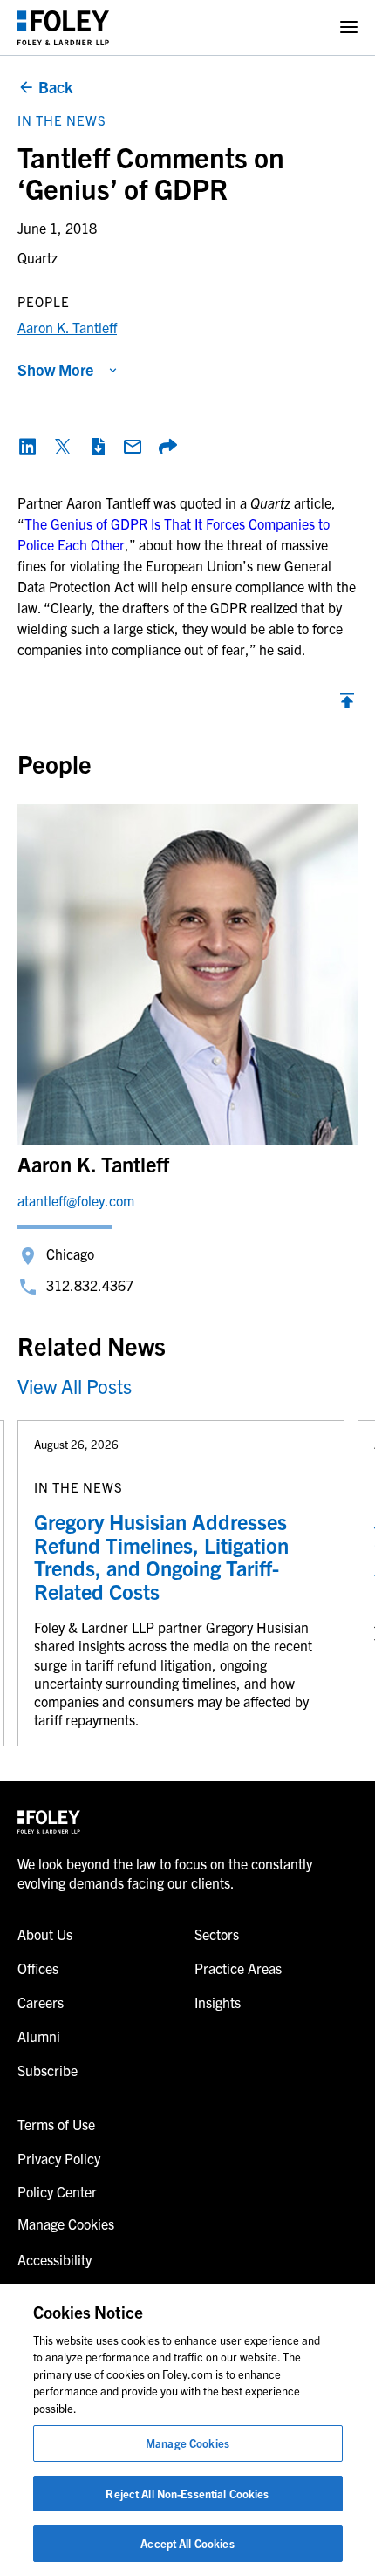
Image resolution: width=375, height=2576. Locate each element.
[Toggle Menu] (349, 27)
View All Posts (75, 1386)
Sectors (217, 1934)
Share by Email (133, 447)
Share (167, 447)
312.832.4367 (90, 1285)
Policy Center (57, 2191)
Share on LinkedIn (28, 447)
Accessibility (55, 2259)
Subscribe (48, 2070)
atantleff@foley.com (76, 1200)
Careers (41, 2002)
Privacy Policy (59, 2158)
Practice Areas (238, 1968)
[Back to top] (347, 705)
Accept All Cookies (187, 2543)
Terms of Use (56, 2124)
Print (98, 447)
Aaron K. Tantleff (67, 327)
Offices (38, 1968)
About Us (45, 1934)
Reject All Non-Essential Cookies (187, 2494)
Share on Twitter (63, 447)
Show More (55, 369)
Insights (218, 2002)
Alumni (39, 2036)
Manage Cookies (187, 2443)
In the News (62, 120)
